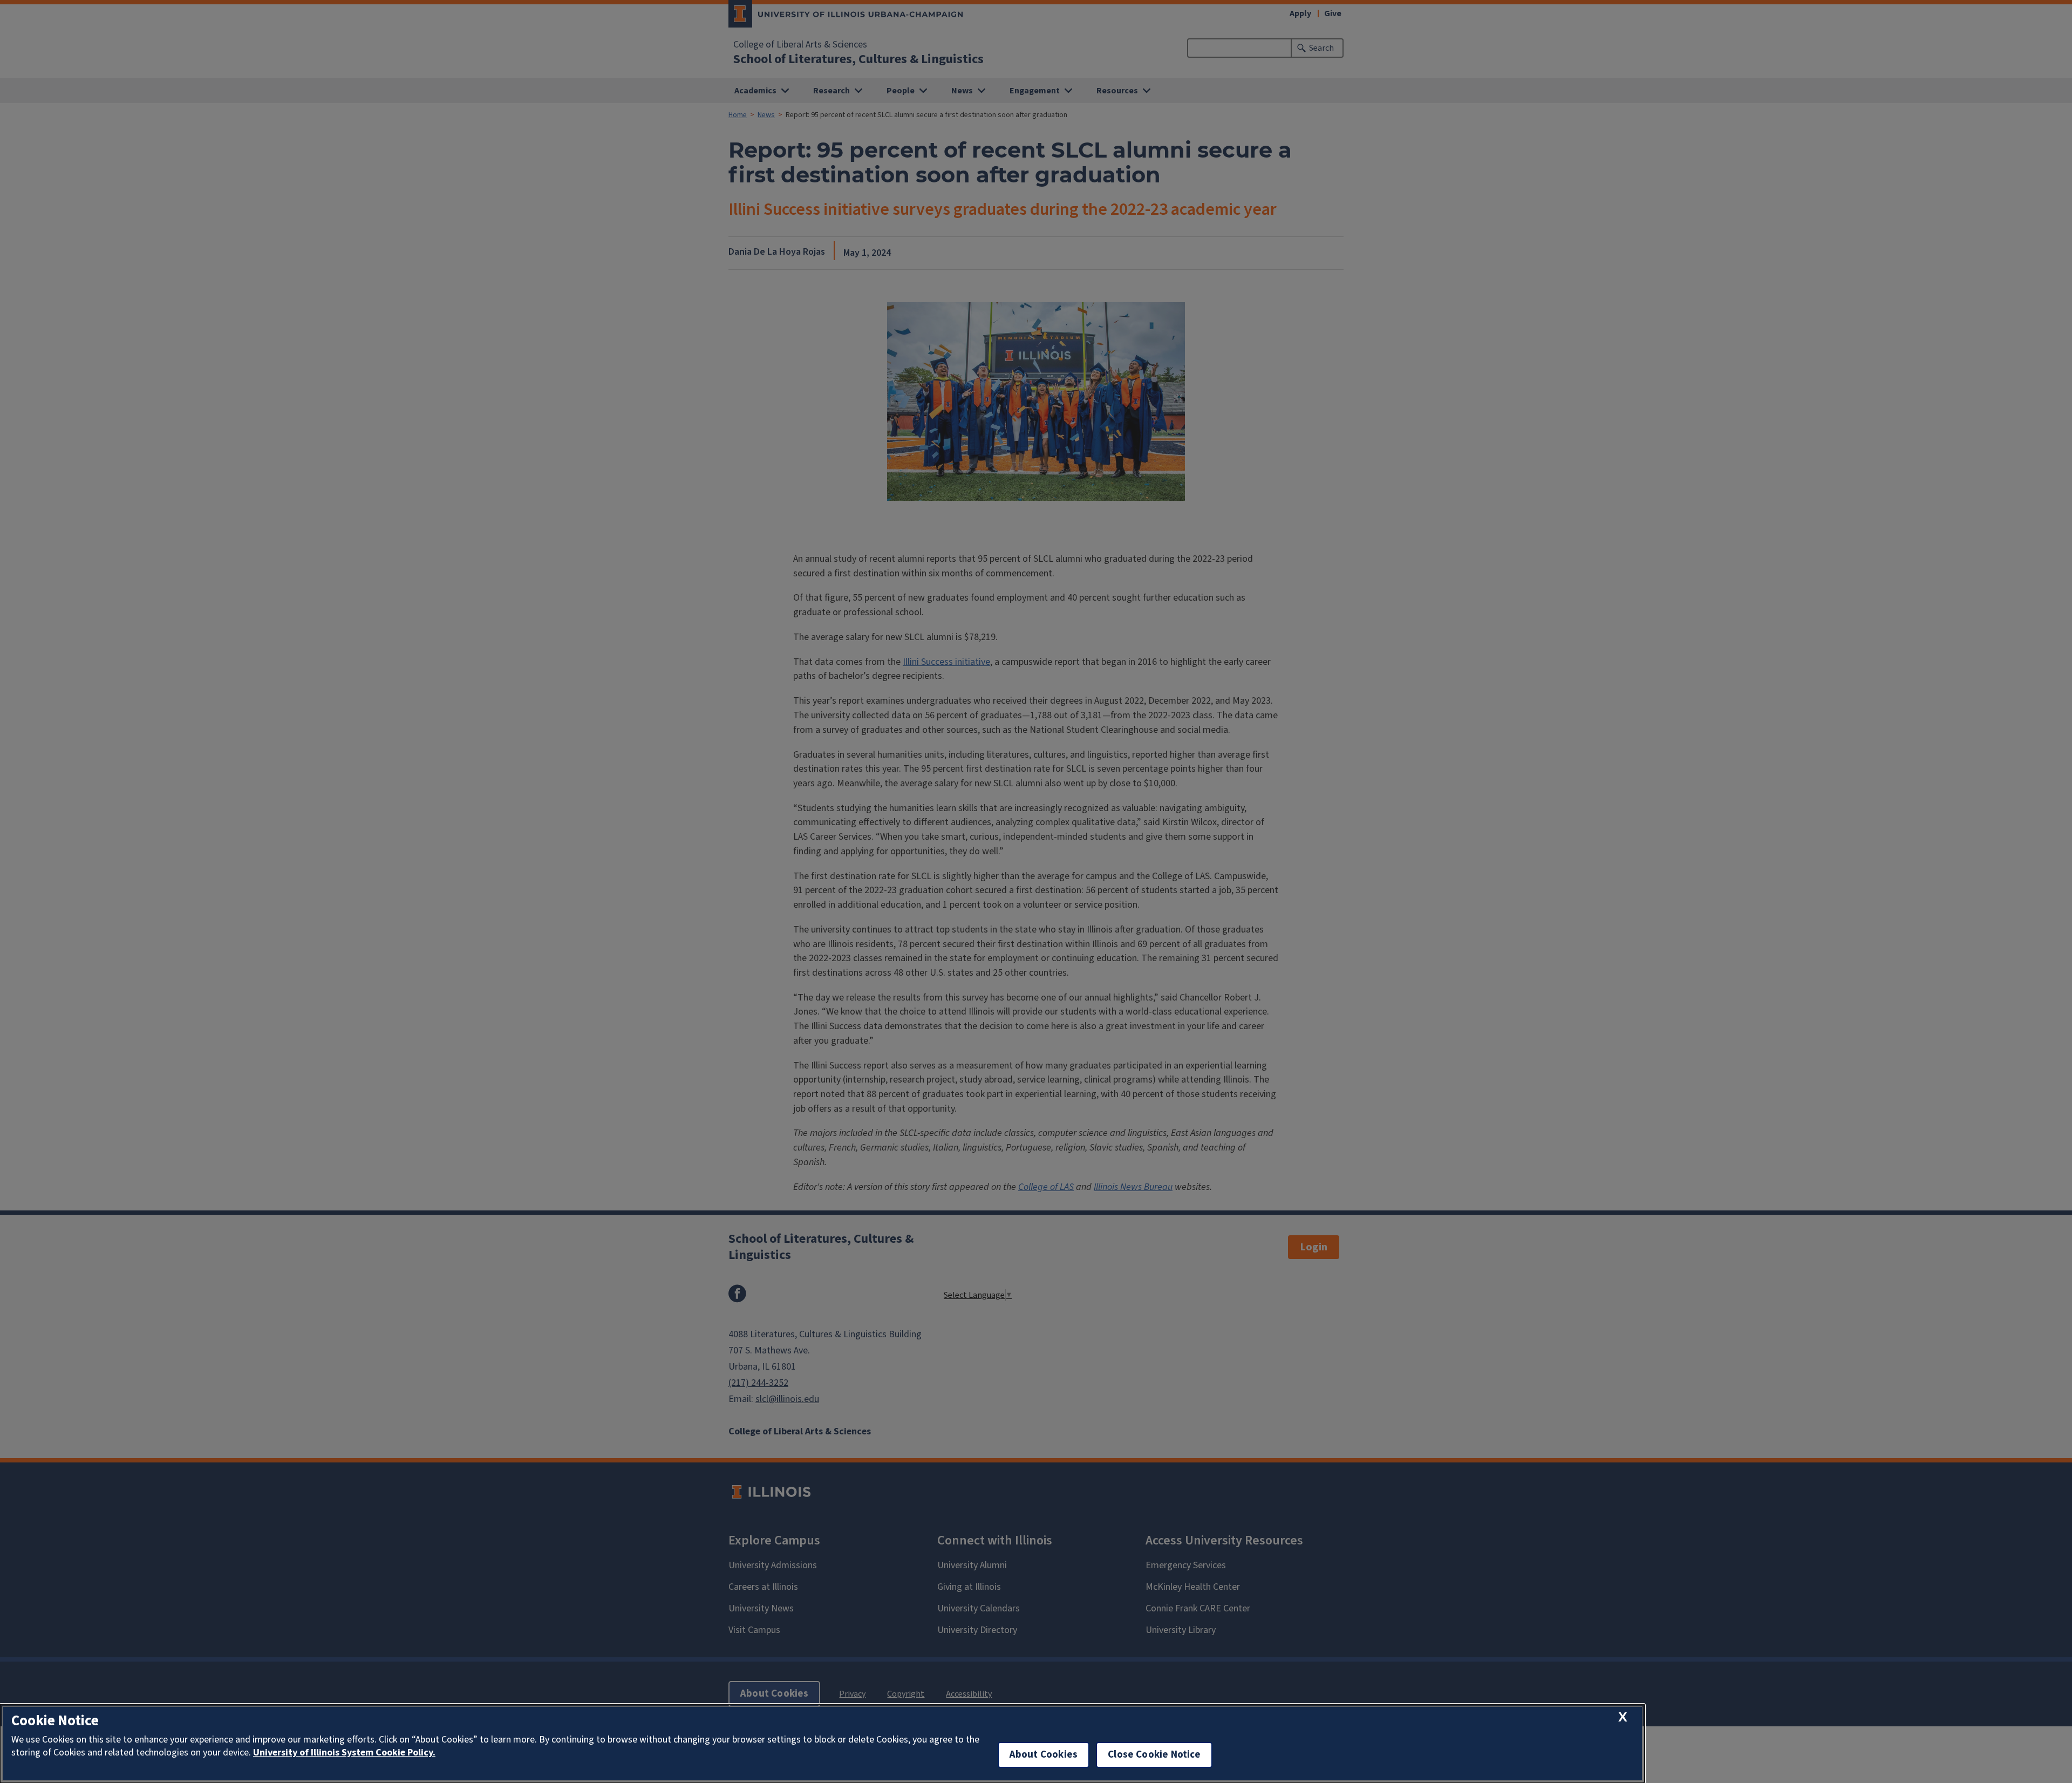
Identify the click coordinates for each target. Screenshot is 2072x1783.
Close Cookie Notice (1154, 1755)
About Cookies (1044, 1755)
